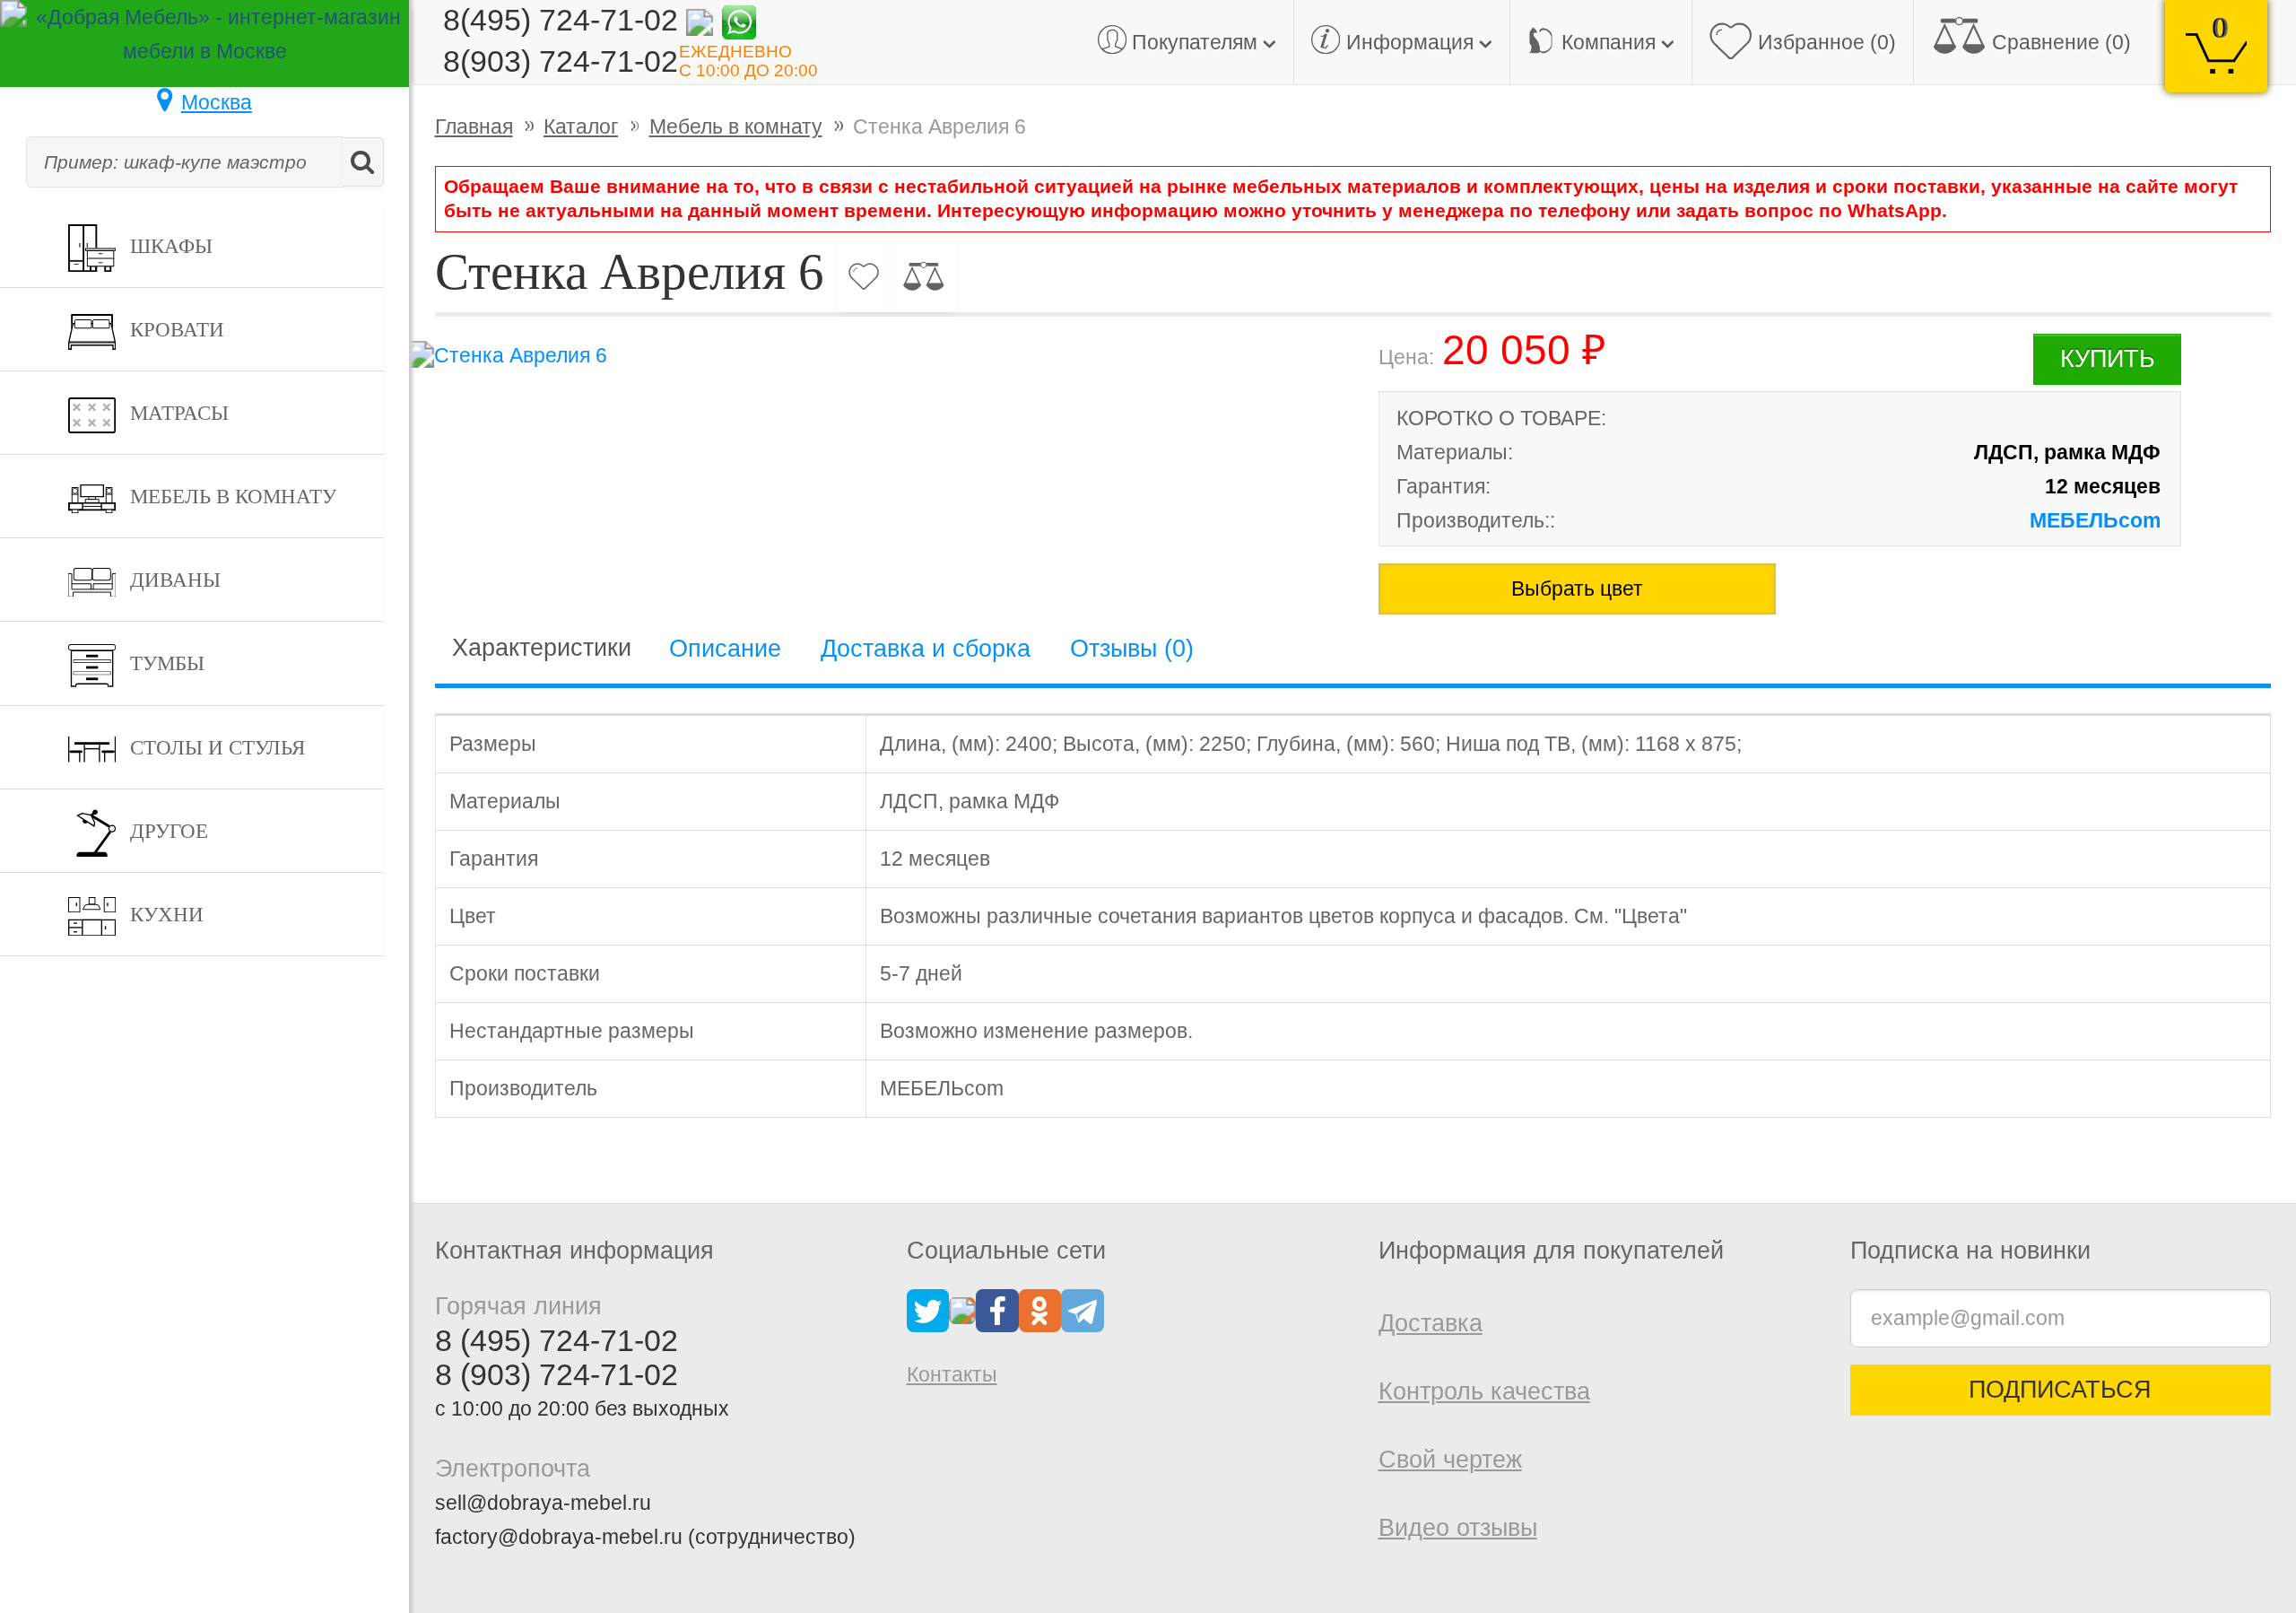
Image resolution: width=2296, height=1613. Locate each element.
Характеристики (542, 648)
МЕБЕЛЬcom (2095, 520)
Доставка (1431, 1323)
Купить (2108, 359)
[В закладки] (864, 277)
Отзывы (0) (1132, 649)
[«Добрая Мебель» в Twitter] (928, 1309)
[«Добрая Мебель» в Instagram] (962, 1309)
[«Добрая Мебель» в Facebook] (997, 1309)
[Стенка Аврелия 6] (864, 355)
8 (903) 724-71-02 (557, 1374)
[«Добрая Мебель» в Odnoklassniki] (1040, 1309)
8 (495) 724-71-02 (557, 1340)
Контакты (952, 1374)
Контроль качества (1484, 1391)
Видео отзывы (1458, 1528)
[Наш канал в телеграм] (1083, 1309)
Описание (725, 649)
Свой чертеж (1450, 1460)
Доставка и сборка (926, 649)
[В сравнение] (923, 277)
